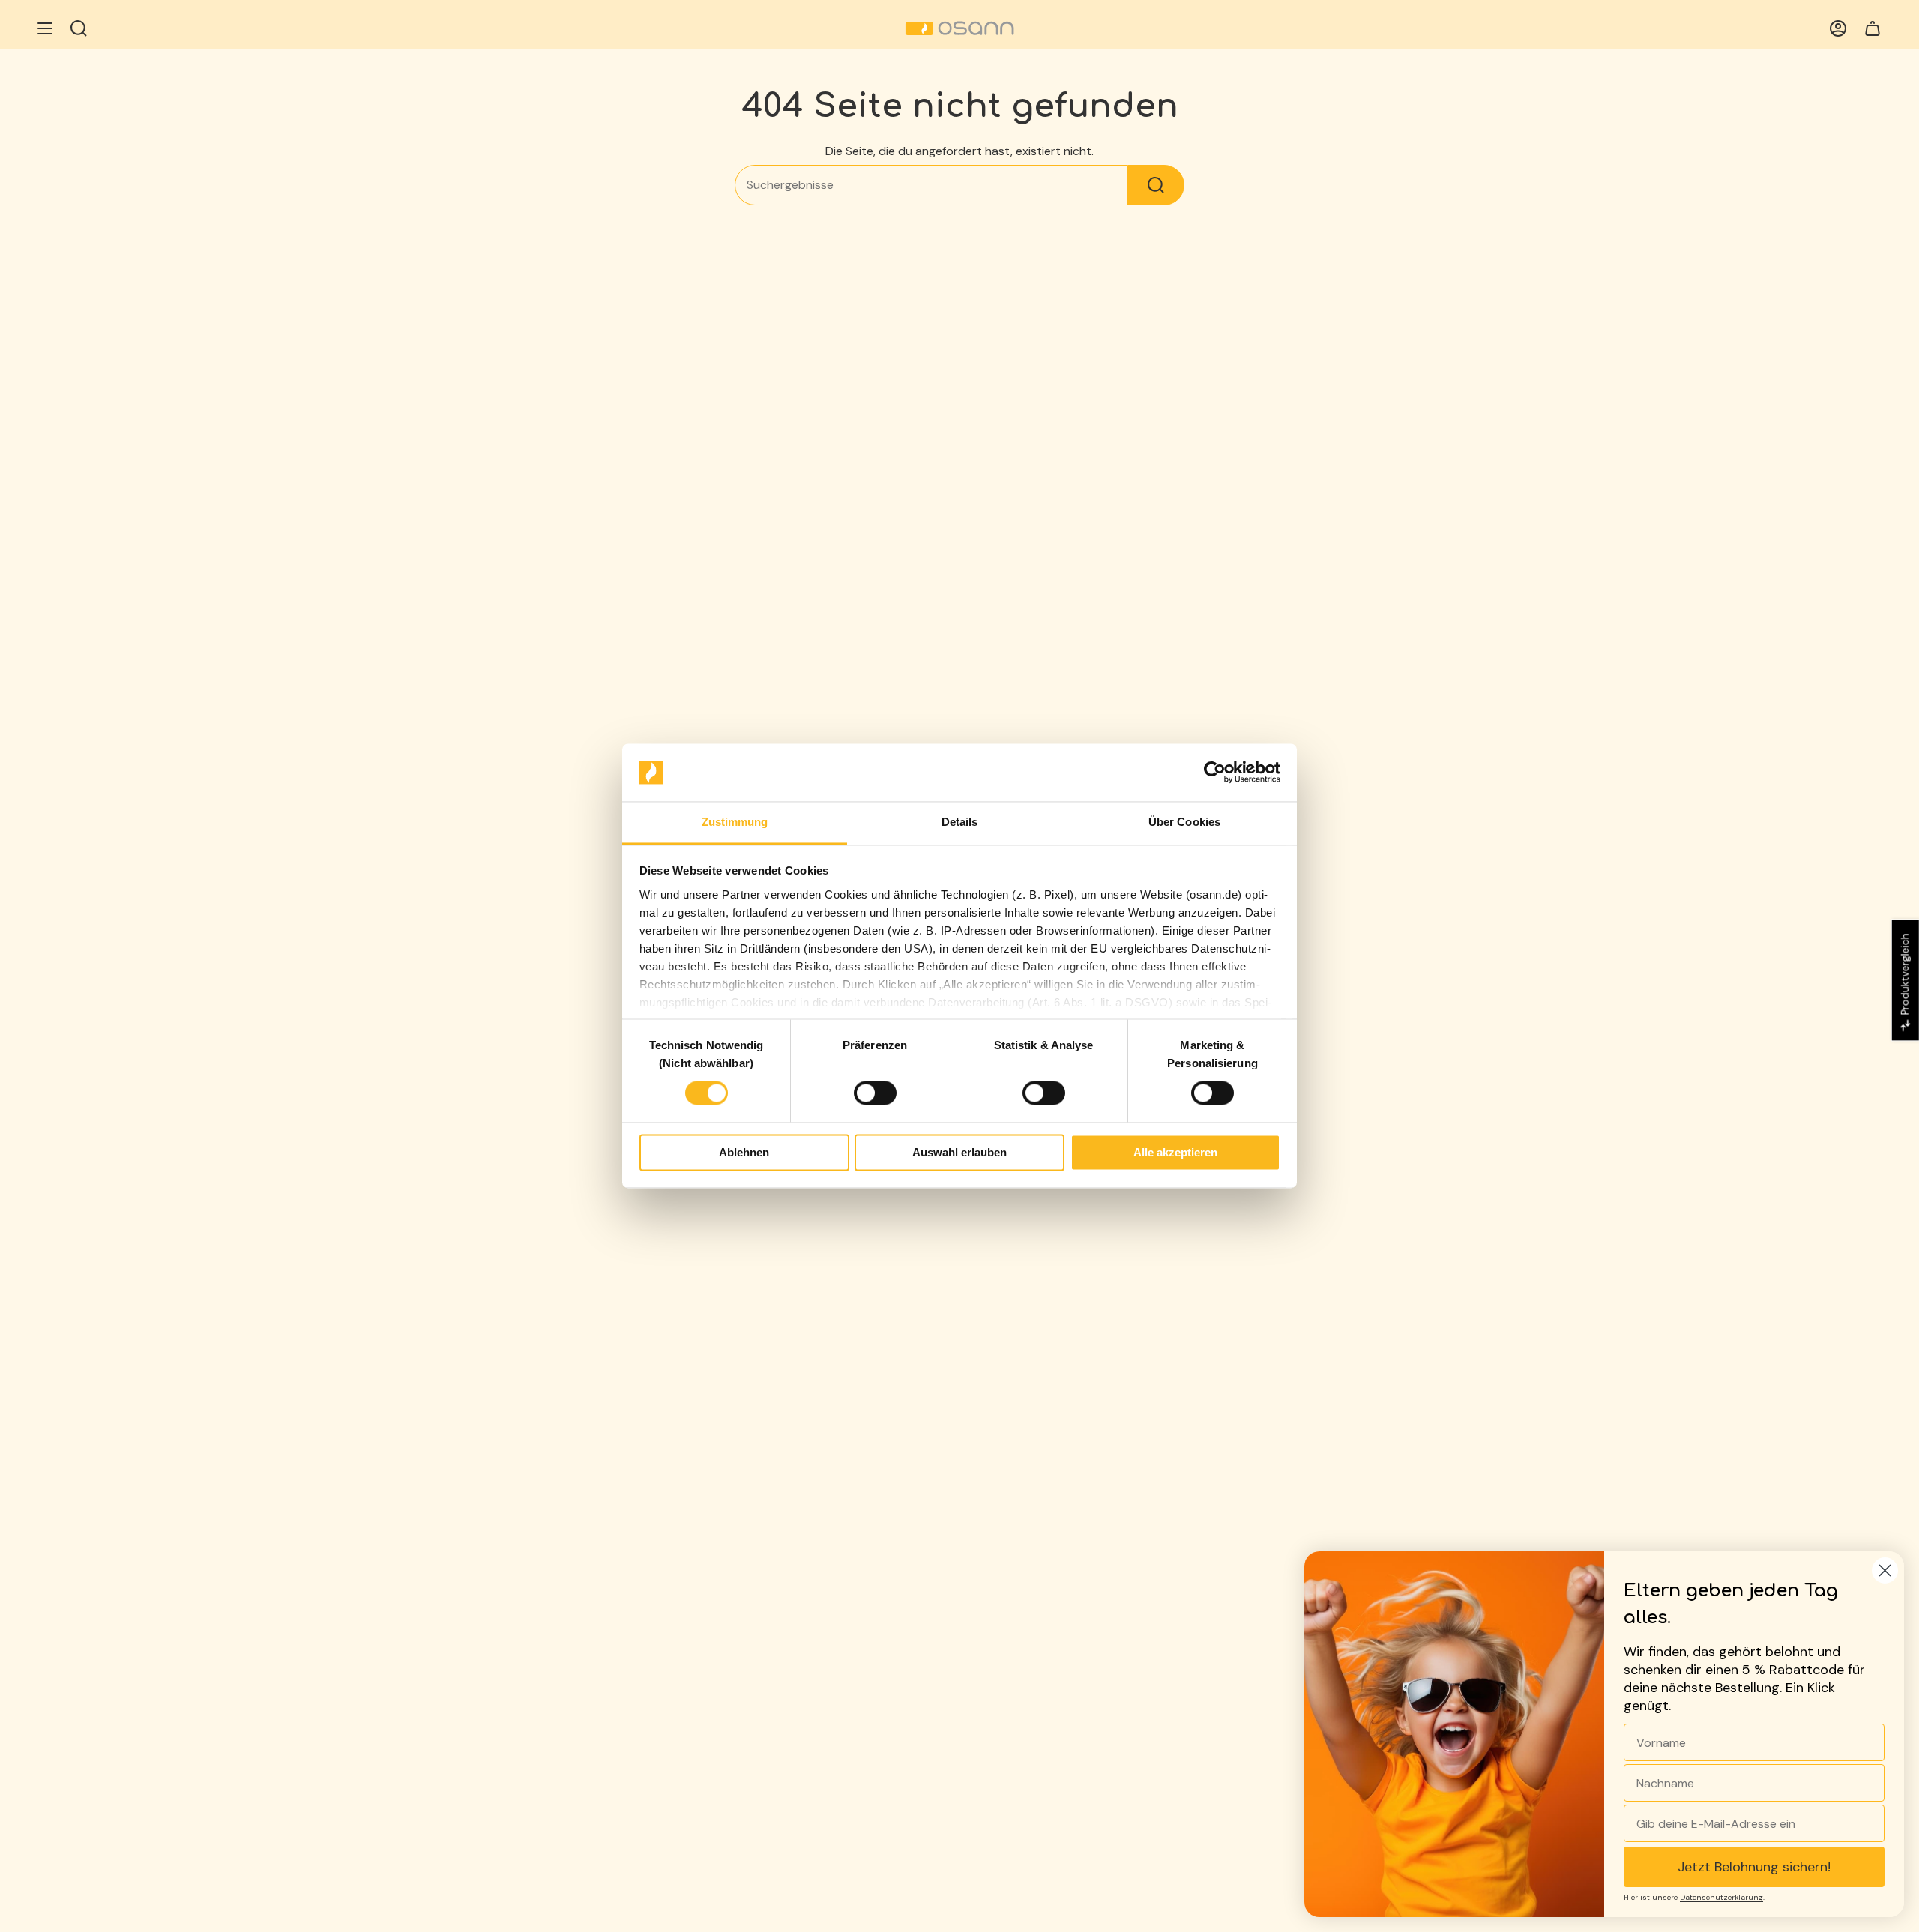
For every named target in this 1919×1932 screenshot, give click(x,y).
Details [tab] (960, 822)
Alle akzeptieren (1175, 1152)
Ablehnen (744, 1152)
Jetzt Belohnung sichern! (1754, 1867)
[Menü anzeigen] (45, 28)
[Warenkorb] (1873, 28)
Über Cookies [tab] (1184, 822)
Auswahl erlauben (959, 1152)
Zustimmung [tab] (735, 822)
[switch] (875, 1093)
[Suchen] (1156, 185)
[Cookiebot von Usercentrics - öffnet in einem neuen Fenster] (1215, 773)
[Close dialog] (1885, 1570)
